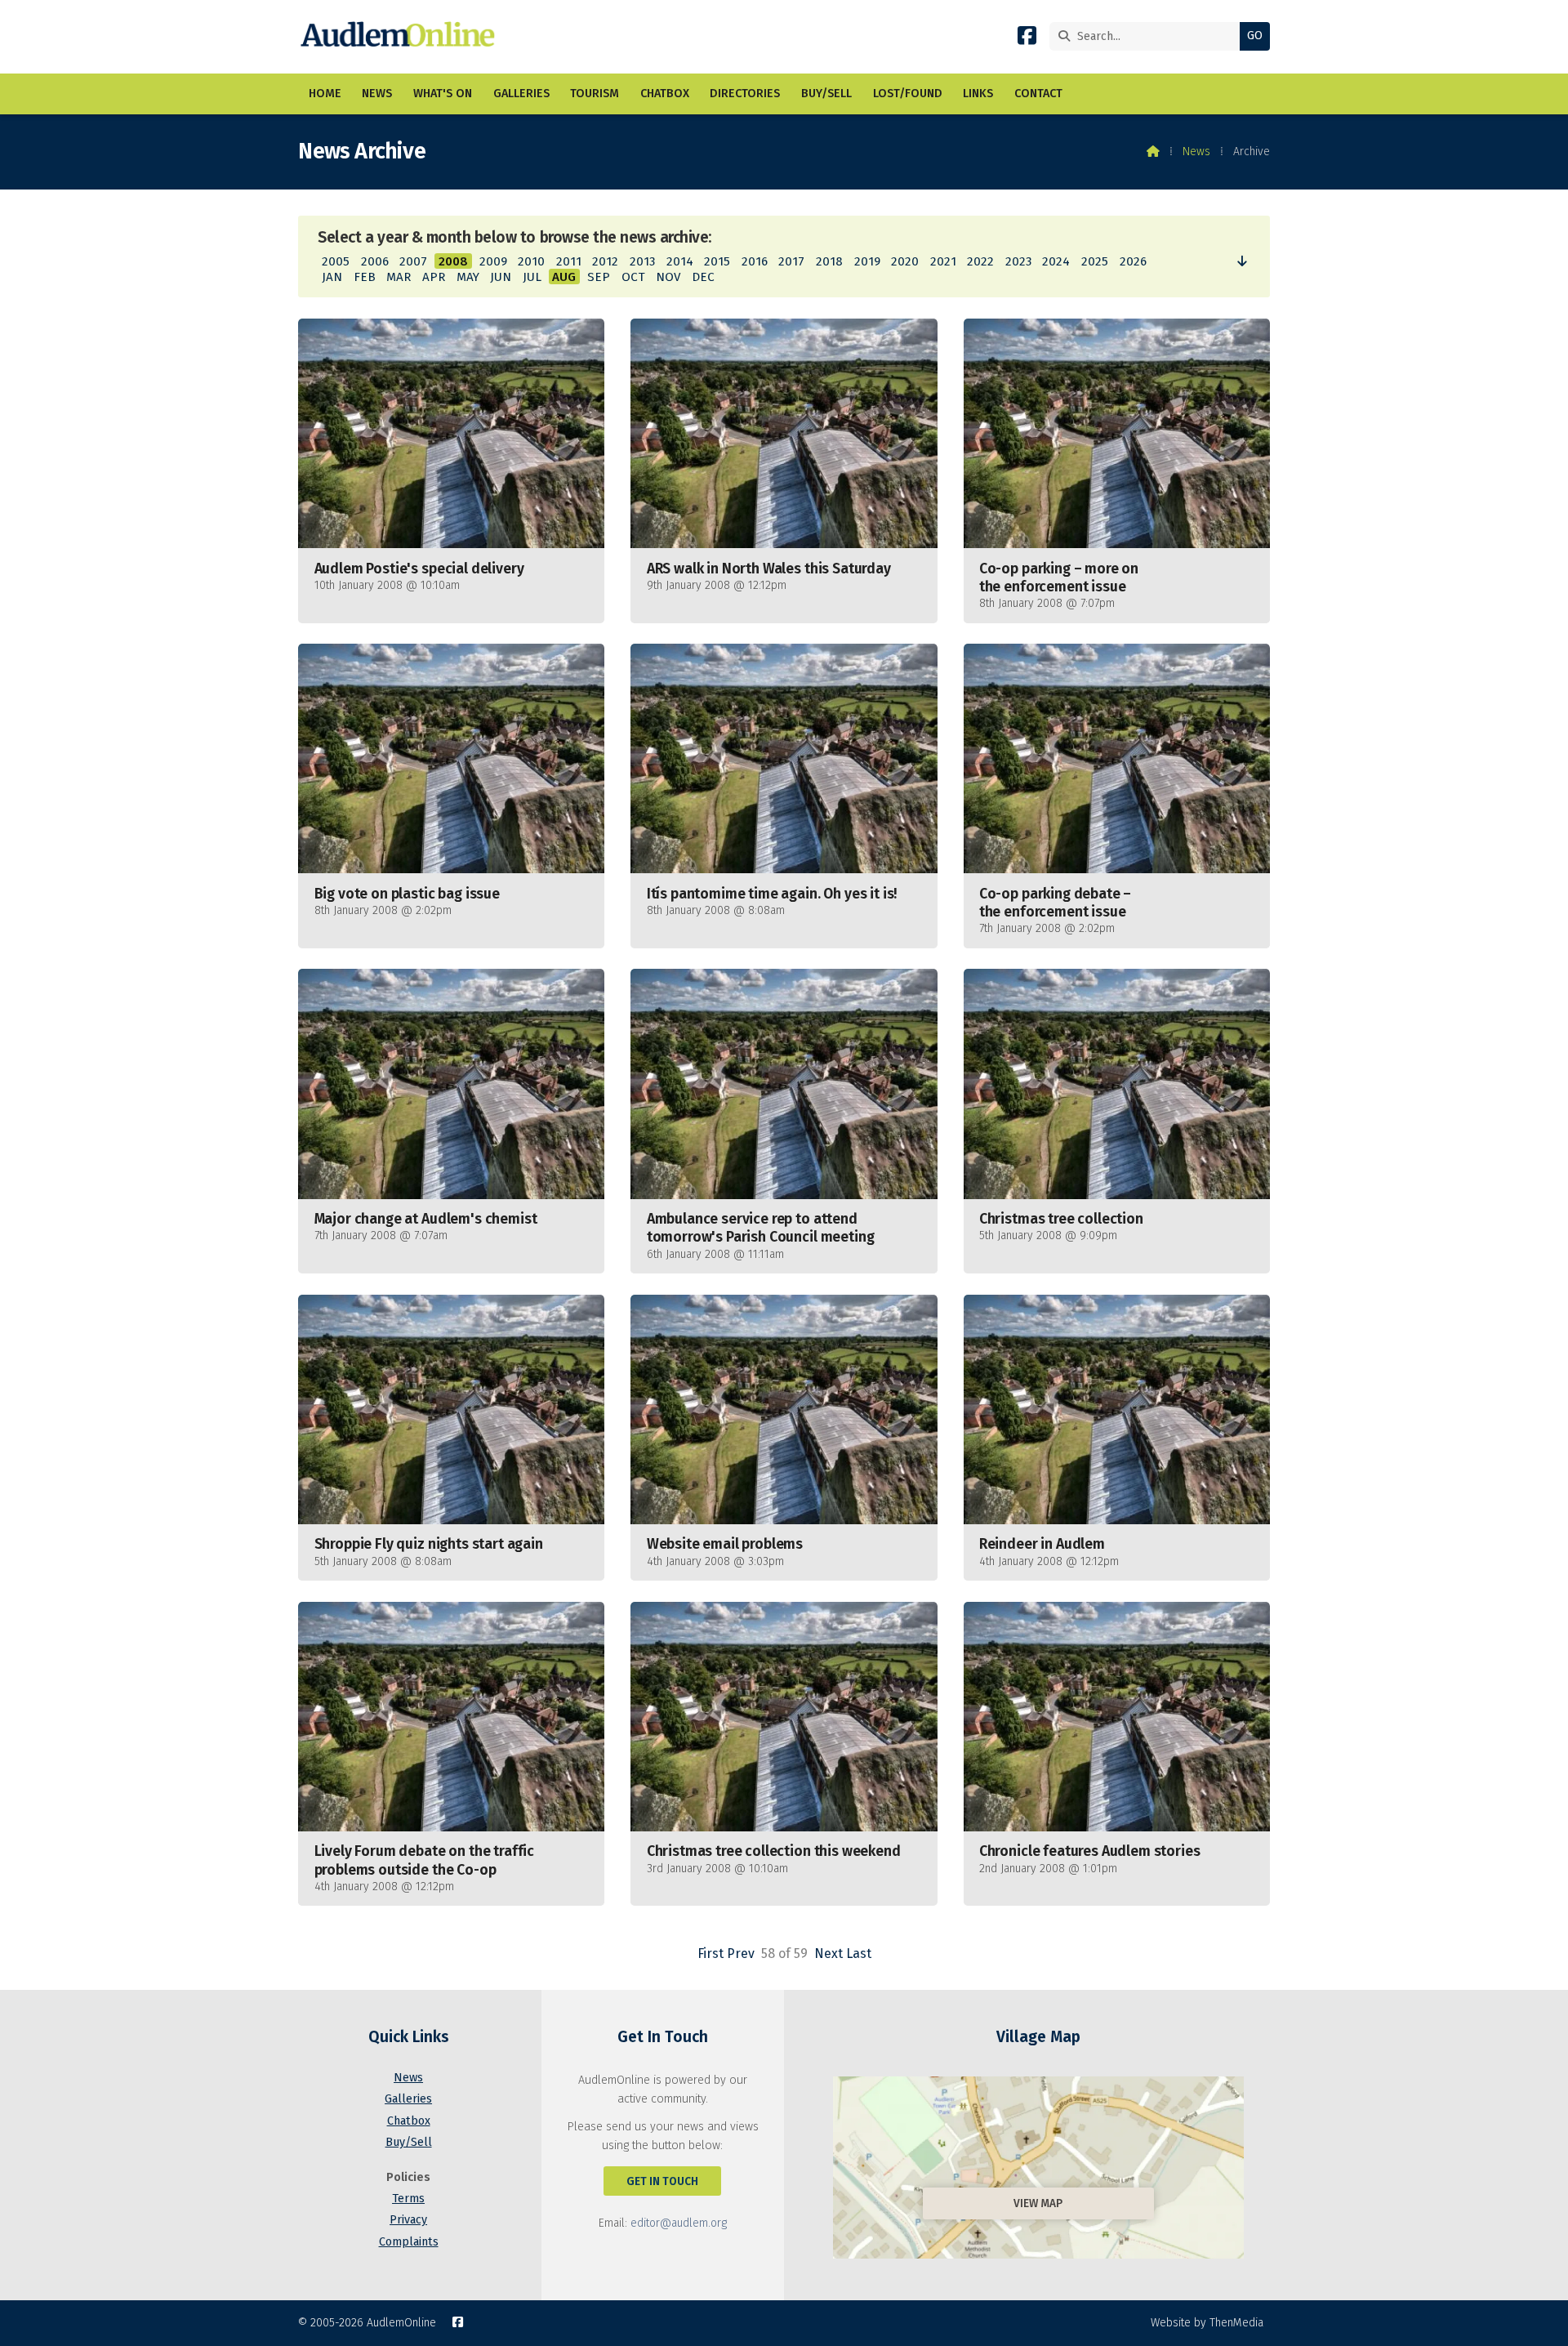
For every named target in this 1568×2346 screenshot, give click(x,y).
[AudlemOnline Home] (401, 37)
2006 (375, 261)
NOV (668, 277)
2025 (1095, 261)
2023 (1018, 261)
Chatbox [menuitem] (665, 94)
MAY (468, 277)
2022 (980, 261)
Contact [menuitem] (1038, 94)
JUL (532, 277)
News (1196, 152)
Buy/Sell (409, 2142)
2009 (493, 261)
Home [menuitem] (325, 94)
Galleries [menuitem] (521, 94)
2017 (791, 261)
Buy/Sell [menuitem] (826, 94)
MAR (399, 277)
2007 (413, 261)
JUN (501, 277)
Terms (408, 2199)
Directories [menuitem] (745, 94)
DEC (703, 277)
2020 (905, 261)
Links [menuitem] (978, 94)
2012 (605, 261)
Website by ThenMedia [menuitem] (1207, 2323)
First (710, 1954)
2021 (943, 261)
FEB (365, 277)
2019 (867, 261)
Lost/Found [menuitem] (908, 94)
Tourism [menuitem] (595, 94)
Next (829, 1954)
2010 (531, 261)
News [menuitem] (377, 94)
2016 (755, 261)
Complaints (409, 2242)
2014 (680, 261)
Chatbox (409, 2121)
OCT (633, 277)
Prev (741, 1954)
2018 (829, 261)
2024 (1056, 261)
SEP (599, 277)
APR (434, 277)
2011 (569, 261)
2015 (717, 261)
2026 (1133, 261)
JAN (332, 277)
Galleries (408, 2099)
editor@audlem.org (679, 2223)
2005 (336, 261)
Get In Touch (662, 2181)
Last (859, 1954)
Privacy (408, 2220)
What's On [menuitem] (443, 94)
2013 (642, 261)
